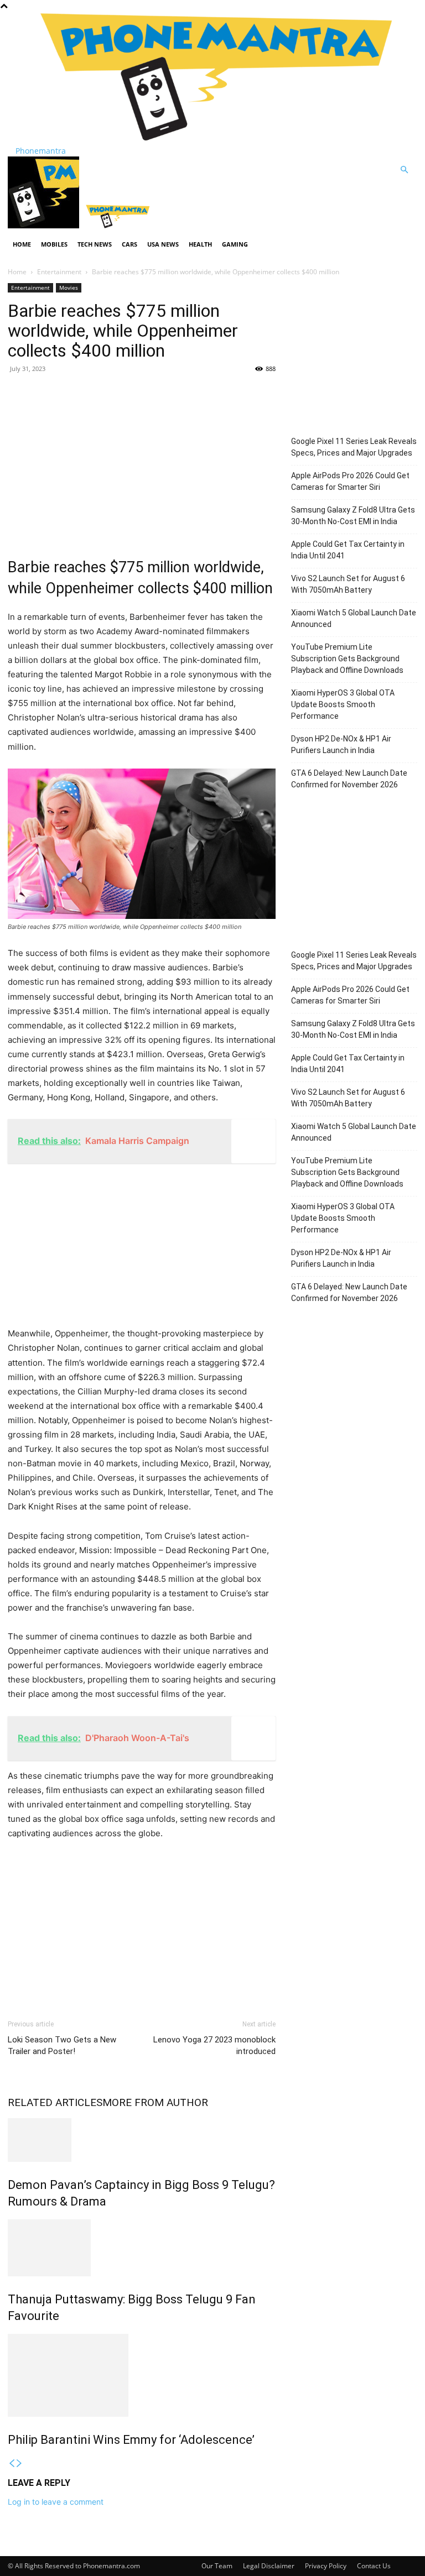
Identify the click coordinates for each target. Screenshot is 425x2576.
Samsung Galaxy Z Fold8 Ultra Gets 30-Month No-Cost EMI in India (353, 516)
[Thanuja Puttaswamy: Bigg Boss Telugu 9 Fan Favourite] (142, 2248)
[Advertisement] (142, 463)
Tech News (95, 244)
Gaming (235, 244)
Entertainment (59, 272)
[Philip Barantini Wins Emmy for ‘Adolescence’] (142, 2375)
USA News (163, 244)
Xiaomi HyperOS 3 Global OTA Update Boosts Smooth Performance (343, 704)
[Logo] (45, 225)
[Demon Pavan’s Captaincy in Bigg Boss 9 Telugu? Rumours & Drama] (142, 2140)
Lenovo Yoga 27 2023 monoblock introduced (214, 2045)
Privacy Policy (326, 2566)
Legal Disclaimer (269, 2566)
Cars (129, 244)
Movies (69, 288)
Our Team (217, 2566)
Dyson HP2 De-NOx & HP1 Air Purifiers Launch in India (341, 744)
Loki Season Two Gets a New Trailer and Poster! (62, 2045)
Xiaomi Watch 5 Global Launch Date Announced (354, 618)
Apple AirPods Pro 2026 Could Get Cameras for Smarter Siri (350, 481)
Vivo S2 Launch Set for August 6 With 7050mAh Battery (348, 584)
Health (200, 244)
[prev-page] (12, 2463)
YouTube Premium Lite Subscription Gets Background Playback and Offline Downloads (347, 659)
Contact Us (374, 2566)
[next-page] (19, 2463)
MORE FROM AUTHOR (155, 2102)
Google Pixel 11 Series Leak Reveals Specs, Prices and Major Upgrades (354, 447)
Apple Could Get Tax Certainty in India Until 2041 (348, 550)
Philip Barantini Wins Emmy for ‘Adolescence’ (131, 2440)
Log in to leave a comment (56, 2502)
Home (22, 244)
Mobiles (54, 244)
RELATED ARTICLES (55, 2102)
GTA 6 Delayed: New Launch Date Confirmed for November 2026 (349, 779)
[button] (404, 170)
